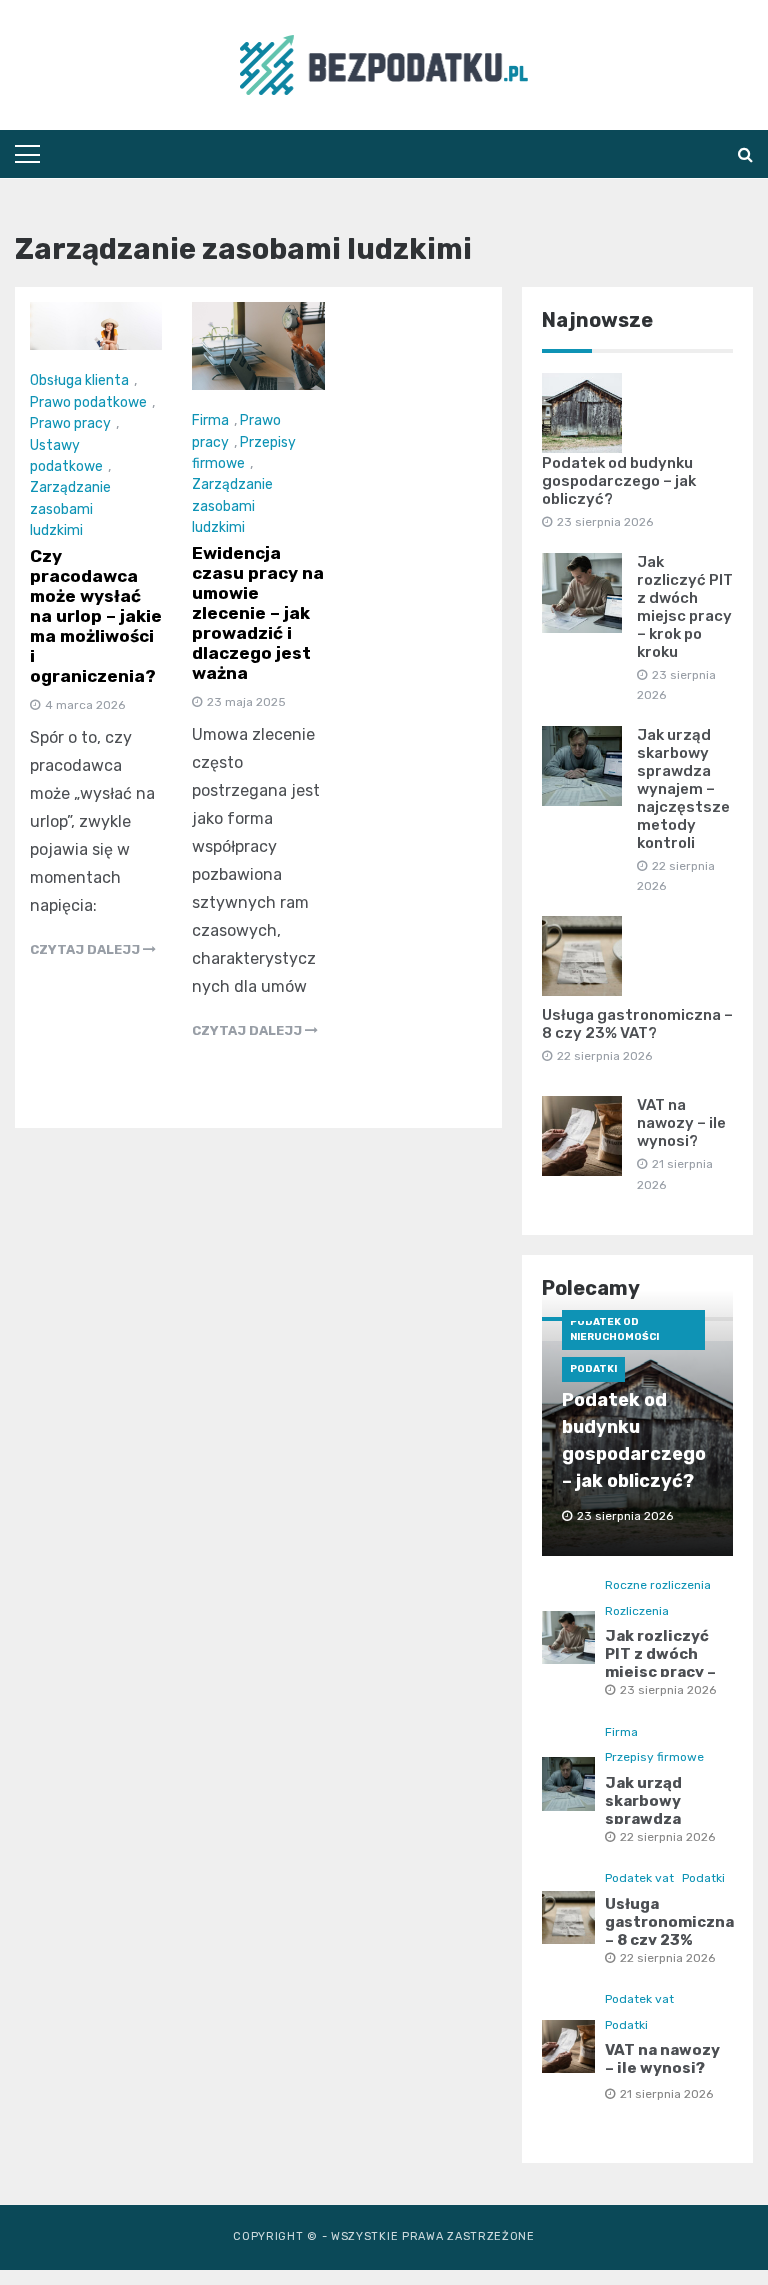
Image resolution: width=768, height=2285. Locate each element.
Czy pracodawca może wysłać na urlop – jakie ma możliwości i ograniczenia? (96, 616)
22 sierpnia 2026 (667, 1837)
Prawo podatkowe (88, 402)
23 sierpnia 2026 (668, 1690)
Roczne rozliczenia (658, 1585)
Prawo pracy (70, 423)
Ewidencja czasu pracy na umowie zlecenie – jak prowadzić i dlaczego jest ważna (258, 613)
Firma (210, 420)
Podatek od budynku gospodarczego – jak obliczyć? (619, 481)
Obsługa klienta (79, 380)
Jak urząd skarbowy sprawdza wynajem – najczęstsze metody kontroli (683, 789)
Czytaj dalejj (86, 949)
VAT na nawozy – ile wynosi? (681, 1123)
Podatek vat (639, 1878)
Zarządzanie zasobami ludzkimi (70, 509)
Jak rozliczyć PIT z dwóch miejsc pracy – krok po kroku (685, 607)
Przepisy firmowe (654, 1757)
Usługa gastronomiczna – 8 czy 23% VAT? (637, 1024)
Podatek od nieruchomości (614, 1329)
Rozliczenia (637, 1611)
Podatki (593, 1369)
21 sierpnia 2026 (666, 2094)
